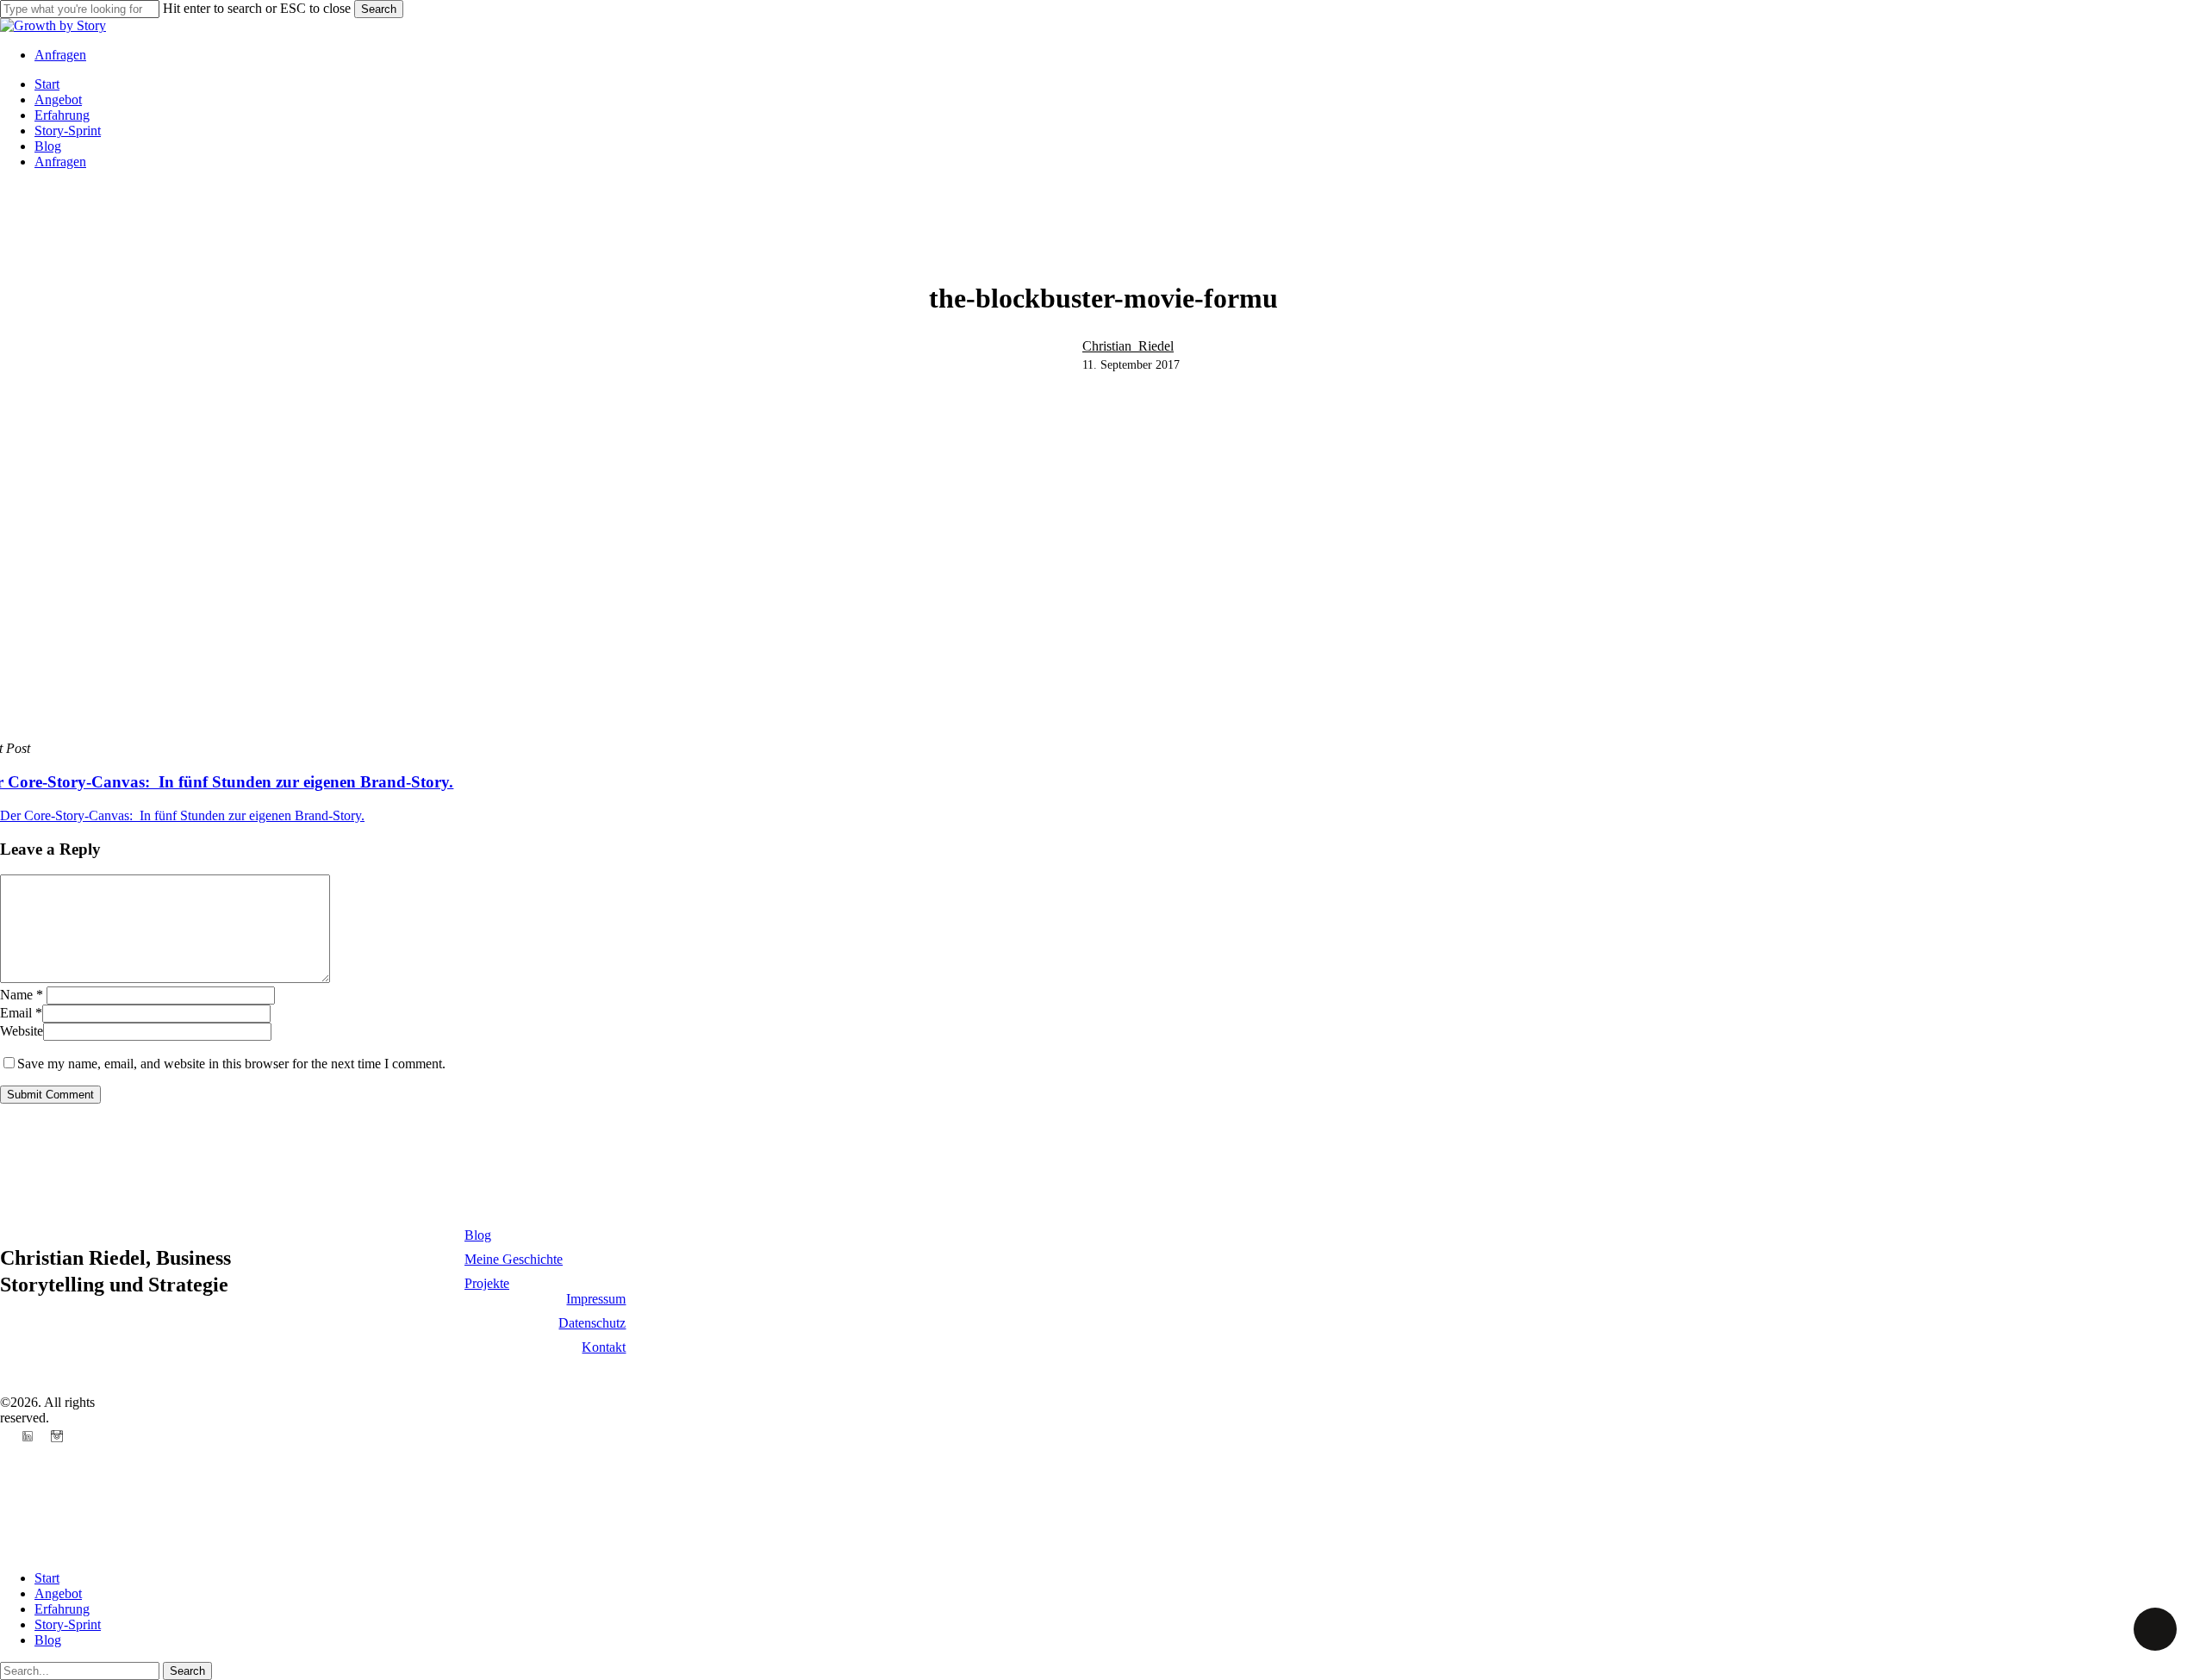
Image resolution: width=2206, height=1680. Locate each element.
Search (379, 9)
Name (22, 995)
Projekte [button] (487, 1283)
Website (22, 1031)
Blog (48, 1640)
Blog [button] (478, 1235)
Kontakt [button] (604, 1347)
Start (47, 1578)
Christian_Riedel (1128, 346)
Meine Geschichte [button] (514, 1259)
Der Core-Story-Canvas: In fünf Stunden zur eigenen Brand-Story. (182, 815)
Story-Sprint (68, 1624)
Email (21, 1013)
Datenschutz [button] (592, 1323)
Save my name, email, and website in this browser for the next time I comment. (231, 1064)
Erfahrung (62, 1609)
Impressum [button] (596, 1299)
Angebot (58, 1593)
